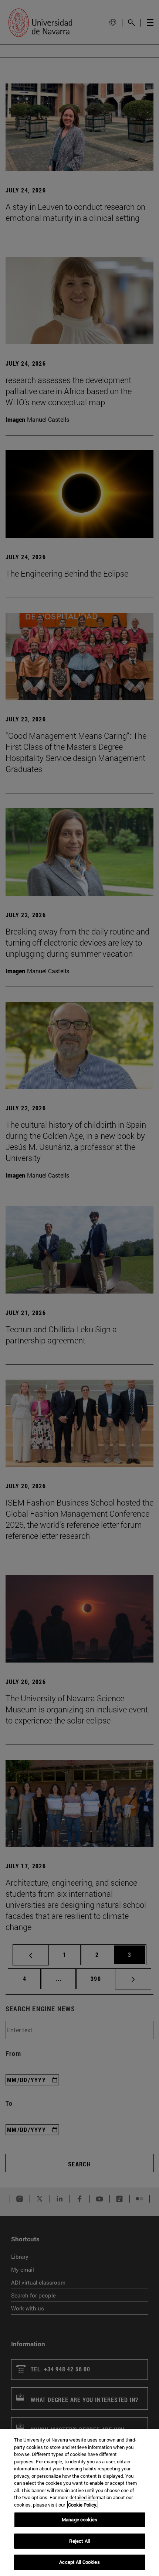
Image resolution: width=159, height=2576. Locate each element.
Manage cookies (79, 2519)
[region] (79, 2502)
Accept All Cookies (79, 2562)
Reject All (79, 2541)
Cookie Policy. (83, 2505)
